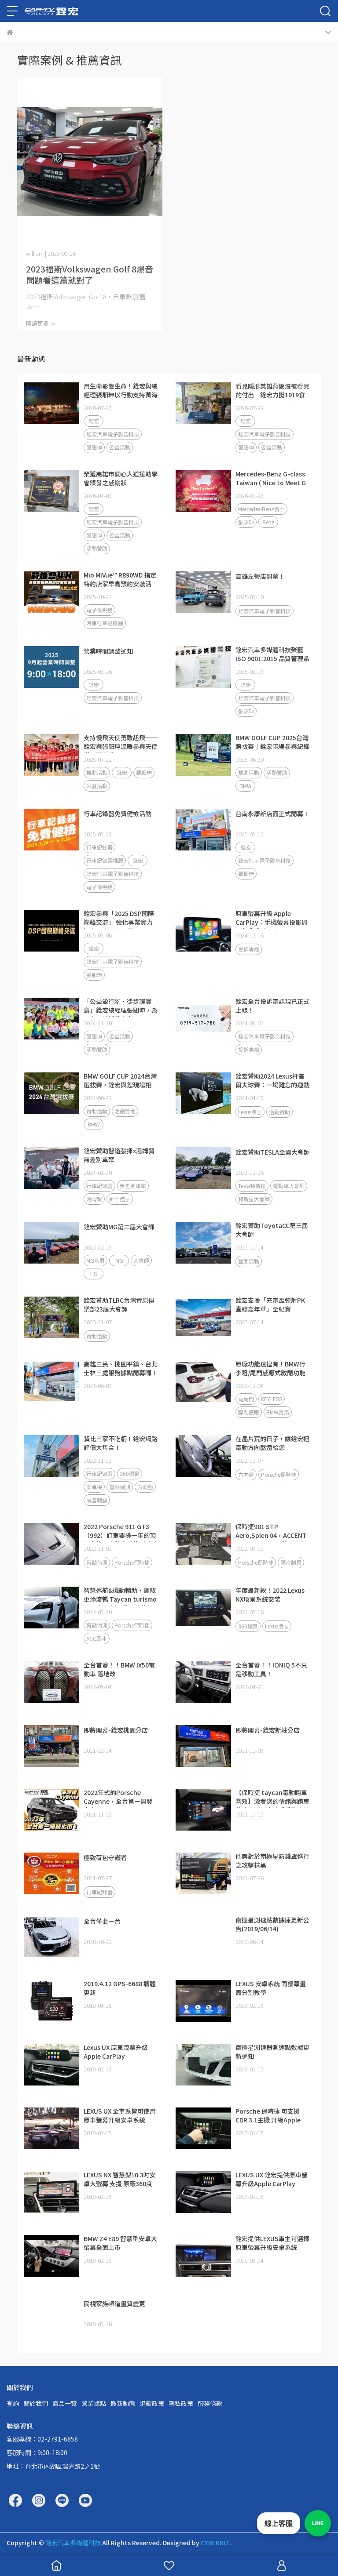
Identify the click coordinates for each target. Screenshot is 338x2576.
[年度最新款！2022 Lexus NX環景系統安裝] (203, 1608)
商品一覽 (65, 2403)
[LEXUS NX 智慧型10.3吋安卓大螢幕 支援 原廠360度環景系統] (51, 2192)
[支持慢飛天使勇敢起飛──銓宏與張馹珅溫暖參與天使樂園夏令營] (51, 755)
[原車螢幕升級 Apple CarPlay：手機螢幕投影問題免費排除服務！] (203, 931)
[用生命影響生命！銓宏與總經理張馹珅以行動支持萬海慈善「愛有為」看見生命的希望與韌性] (51, 403)
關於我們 (36, 2403)
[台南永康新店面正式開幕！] (203, 830)
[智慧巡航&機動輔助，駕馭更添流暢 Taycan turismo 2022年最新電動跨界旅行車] (51, 1608)
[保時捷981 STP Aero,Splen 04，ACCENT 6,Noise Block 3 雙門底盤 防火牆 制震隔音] (203, 1544)
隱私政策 (181, 2403)
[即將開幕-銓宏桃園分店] (51, 1746)
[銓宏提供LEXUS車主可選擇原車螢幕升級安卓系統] (203, 2256)
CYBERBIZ (215, 2543)
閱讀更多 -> (41, 323)
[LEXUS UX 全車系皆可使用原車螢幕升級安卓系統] (51, 2129)
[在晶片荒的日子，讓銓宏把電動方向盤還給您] (203, 1456)
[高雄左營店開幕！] (203, 592)
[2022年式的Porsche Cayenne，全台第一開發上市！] (51, 1810)
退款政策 (152, 2403)
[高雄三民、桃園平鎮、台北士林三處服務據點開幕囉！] (51, 1381)
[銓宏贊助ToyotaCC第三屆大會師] (203, 1243)
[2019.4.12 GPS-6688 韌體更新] (51, 2001)
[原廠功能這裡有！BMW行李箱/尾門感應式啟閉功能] (203, 1381)
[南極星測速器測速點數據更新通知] (203, 2065)
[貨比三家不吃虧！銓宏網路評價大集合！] (51, 1456)
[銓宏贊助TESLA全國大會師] (203, 1168)
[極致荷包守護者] (51, 1874)
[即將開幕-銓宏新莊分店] (203, 1746)
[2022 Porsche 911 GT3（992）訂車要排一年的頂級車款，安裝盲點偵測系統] (51, 1544)
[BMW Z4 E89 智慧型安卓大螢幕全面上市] (51, 2256)
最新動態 (123, 2403)
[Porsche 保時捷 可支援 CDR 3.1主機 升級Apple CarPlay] (203, 2129)
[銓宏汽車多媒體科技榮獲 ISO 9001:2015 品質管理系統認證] (203, 667)
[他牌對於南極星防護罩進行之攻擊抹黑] (203, 1874)
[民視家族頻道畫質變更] (51, 2320)
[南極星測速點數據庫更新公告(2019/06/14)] (203, 1937)
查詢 (13, 2403)
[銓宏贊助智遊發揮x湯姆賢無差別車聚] (51, 1168)
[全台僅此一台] (51, 1937)
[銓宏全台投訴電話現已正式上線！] (203, 1019)
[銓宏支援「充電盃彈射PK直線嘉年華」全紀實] (203, 1318)
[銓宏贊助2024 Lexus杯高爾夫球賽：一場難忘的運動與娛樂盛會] (203, 1094)
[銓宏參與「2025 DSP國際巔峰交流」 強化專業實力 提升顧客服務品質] (51, 931)
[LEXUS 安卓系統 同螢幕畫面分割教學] (203, 2001)
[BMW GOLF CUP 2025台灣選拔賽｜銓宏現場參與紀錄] (203, 755)
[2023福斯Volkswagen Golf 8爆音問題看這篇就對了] (90, 162)
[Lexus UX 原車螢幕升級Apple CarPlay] (51, 2065)
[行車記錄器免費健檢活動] (51, 830)
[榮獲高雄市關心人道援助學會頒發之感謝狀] (51, 491)
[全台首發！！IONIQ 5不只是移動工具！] (203, 1682)
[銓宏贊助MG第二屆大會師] (51, 1243)
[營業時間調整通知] (51, 667)
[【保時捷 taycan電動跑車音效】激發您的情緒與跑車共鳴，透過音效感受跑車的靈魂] (203, 1810)
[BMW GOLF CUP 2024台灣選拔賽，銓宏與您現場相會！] (51, 1094)
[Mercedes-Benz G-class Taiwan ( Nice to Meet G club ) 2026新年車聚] (203, 491)
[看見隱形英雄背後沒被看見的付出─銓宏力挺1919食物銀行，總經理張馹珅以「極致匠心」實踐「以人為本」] (203, 403)
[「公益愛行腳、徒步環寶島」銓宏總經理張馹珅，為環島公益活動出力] (51, 1019)
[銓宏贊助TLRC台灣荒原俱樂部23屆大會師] (51, 1318)
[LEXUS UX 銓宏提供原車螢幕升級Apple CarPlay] (203, 2192)
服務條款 (210, 2403)
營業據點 (94, 2403)
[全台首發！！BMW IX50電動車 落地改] (51, 1682)
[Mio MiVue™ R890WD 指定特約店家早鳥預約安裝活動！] (51, 592)
